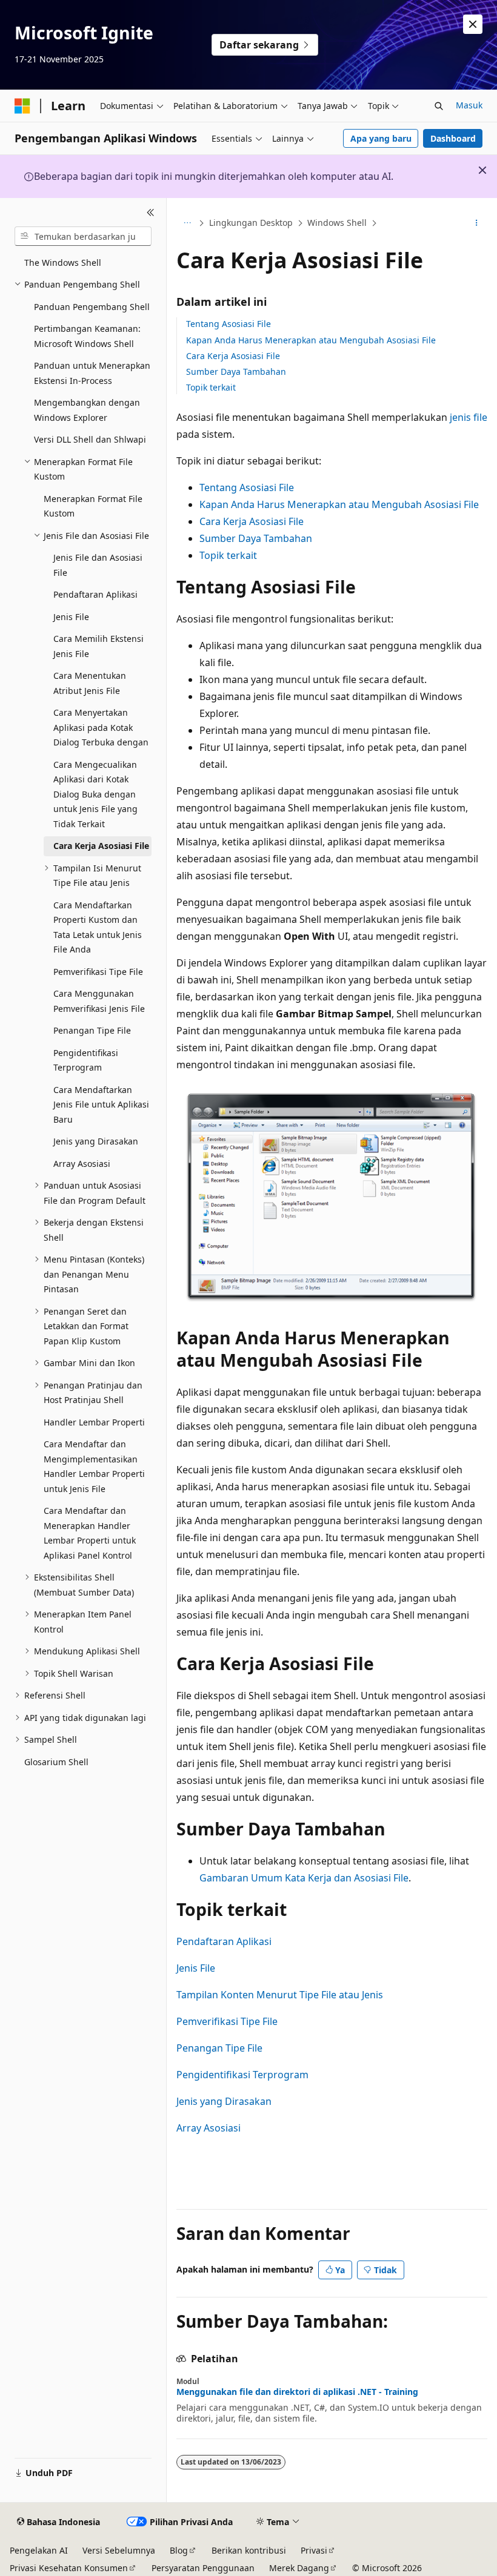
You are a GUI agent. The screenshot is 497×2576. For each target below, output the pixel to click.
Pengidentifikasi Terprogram (242, 2075)
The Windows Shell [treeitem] (63, 263)
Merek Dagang (299, 2568)
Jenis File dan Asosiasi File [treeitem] (98, 565)
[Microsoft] (22, 106)
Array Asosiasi (208, 2128)
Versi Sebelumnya (119, 2550)
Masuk (469, 105)
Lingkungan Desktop (251, 223)
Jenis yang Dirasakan (224, 2101)
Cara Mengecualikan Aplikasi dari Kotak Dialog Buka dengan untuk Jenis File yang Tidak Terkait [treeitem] (95, 794)
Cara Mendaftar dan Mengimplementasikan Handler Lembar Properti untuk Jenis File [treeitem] (94, 1466)
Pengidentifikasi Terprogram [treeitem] (86, 1060)
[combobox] (83, 236)
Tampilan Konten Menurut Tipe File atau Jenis (280, 1995)
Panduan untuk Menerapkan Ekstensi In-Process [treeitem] (92, 373)
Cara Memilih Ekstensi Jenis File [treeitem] (98, 646)
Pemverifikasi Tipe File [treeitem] (98, 972)
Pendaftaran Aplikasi (224, 1941)
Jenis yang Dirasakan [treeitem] (96, 1141)
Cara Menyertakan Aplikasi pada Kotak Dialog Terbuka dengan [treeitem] (101, 727)
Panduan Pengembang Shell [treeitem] (92, 307)
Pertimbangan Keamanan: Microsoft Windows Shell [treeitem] (87, 336)
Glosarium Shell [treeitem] (56, 1762)
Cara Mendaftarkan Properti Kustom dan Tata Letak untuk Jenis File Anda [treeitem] (98, 927)
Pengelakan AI (39, 2550)
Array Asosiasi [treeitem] (82, 1164)
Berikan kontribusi (249, 2550)
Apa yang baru (381, 138)
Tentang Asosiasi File (228, 324)
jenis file (469, 417)
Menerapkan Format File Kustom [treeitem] (93, 506)
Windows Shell (337, 223)
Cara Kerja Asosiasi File (233, 356)
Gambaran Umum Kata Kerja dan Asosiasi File (304, 1878)
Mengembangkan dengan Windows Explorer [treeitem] (87, 410)
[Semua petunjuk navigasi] (187, 223)
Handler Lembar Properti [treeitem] (94, 1422)
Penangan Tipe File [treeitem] (92, 1030)
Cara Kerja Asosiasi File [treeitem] (101, 846)
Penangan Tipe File (219, 2048)
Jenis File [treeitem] (71, 617)
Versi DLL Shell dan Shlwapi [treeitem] (90, 439)
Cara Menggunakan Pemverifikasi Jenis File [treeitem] (99, 1001)
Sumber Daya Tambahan (236, 372)
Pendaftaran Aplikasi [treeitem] (95, 594)
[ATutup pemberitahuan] (473, 24)
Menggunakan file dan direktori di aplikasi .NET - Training (297, 2392)
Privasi (314, 2550)
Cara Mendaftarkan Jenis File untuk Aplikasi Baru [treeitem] (101, 1105)
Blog (179, 2550)
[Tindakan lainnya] (477, 223)
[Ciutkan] (151, 213)
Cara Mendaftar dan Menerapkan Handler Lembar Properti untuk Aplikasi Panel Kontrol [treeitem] (90, 1533)
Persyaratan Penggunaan (203, 2568)
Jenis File (196, 1968)
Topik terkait (211, 387)
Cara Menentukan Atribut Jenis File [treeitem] (90, 683)
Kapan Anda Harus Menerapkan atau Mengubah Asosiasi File (311, 340)
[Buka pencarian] (439, 106)
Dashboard (453, 138)
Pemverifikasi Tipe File (227, 2021)
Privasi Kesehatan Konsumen (69, 2568)
